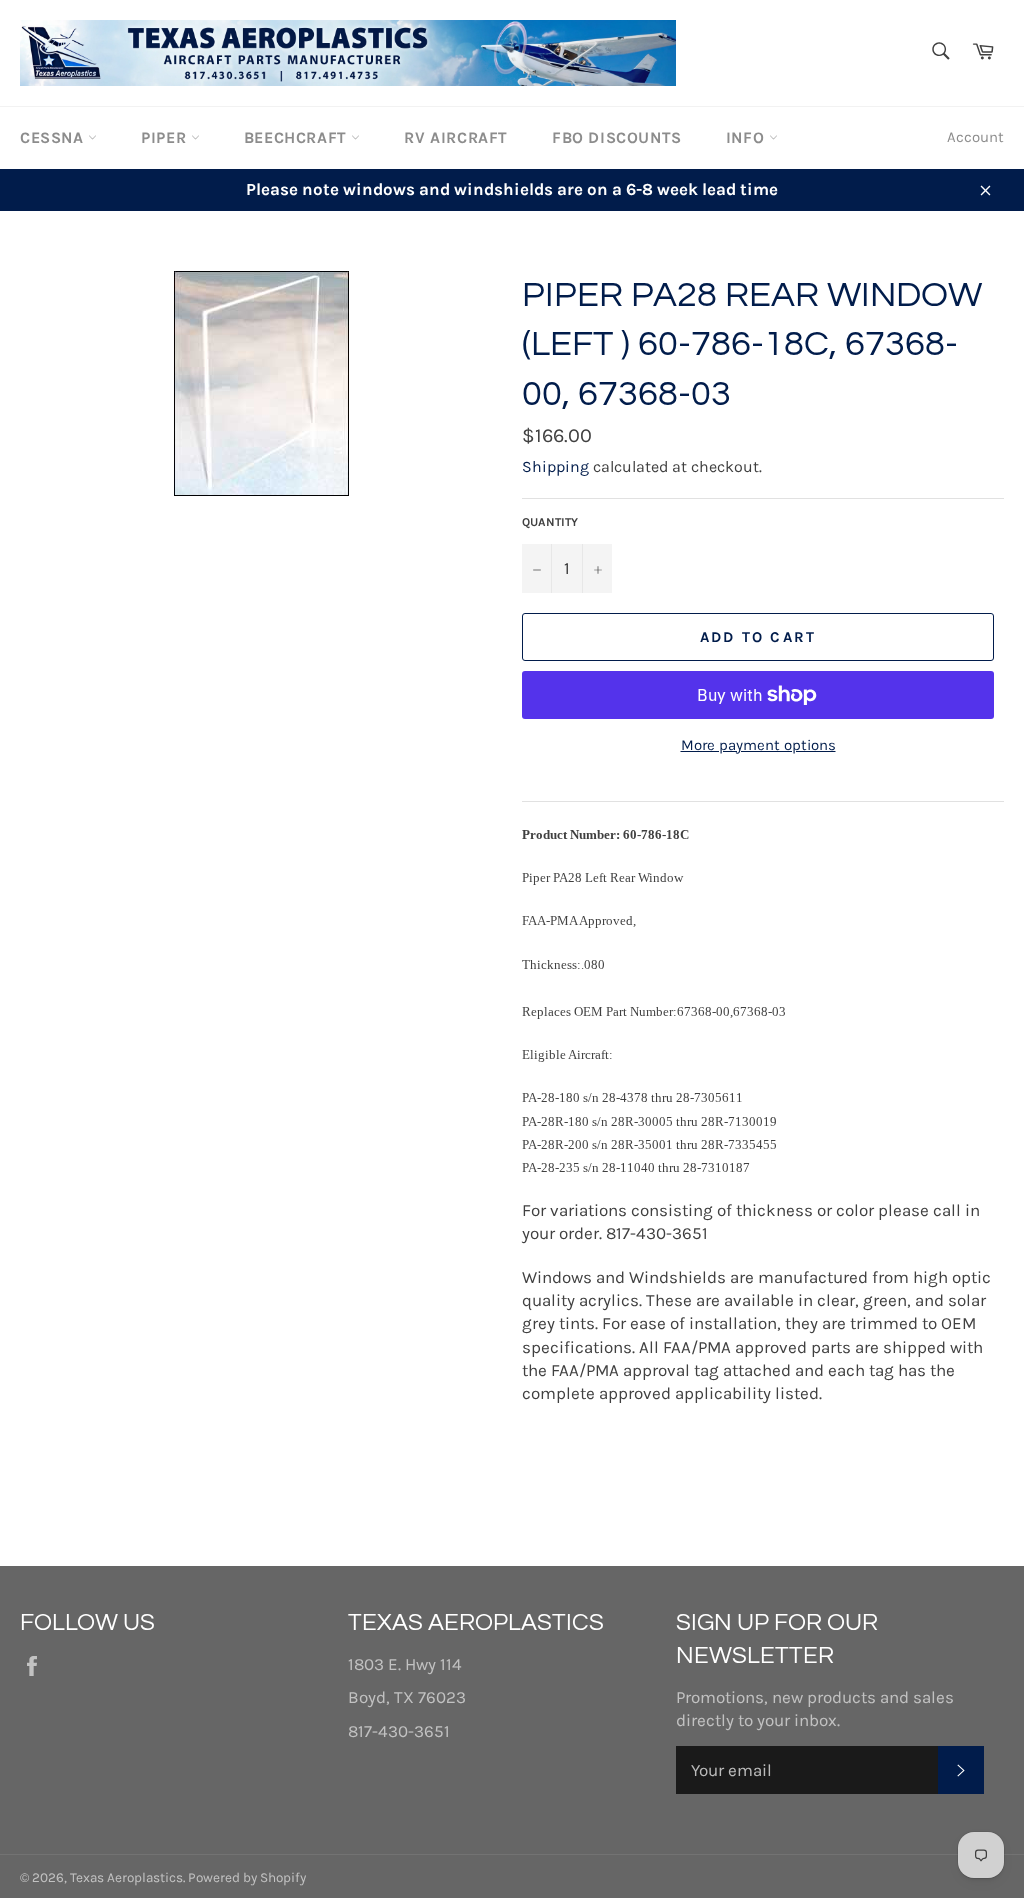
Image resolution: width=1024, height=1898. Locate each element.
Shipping (555, 466)
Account (975, 137)
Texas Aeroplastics (126, 1877)
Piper (166, 137)
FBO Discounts (617, 137)
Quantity (550, 522)
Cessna (54, 137)
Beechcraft (298, 137)
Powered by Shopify (247, 1877)
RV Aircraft (456, 137)
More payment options (758, 745)
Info (747, 137)
